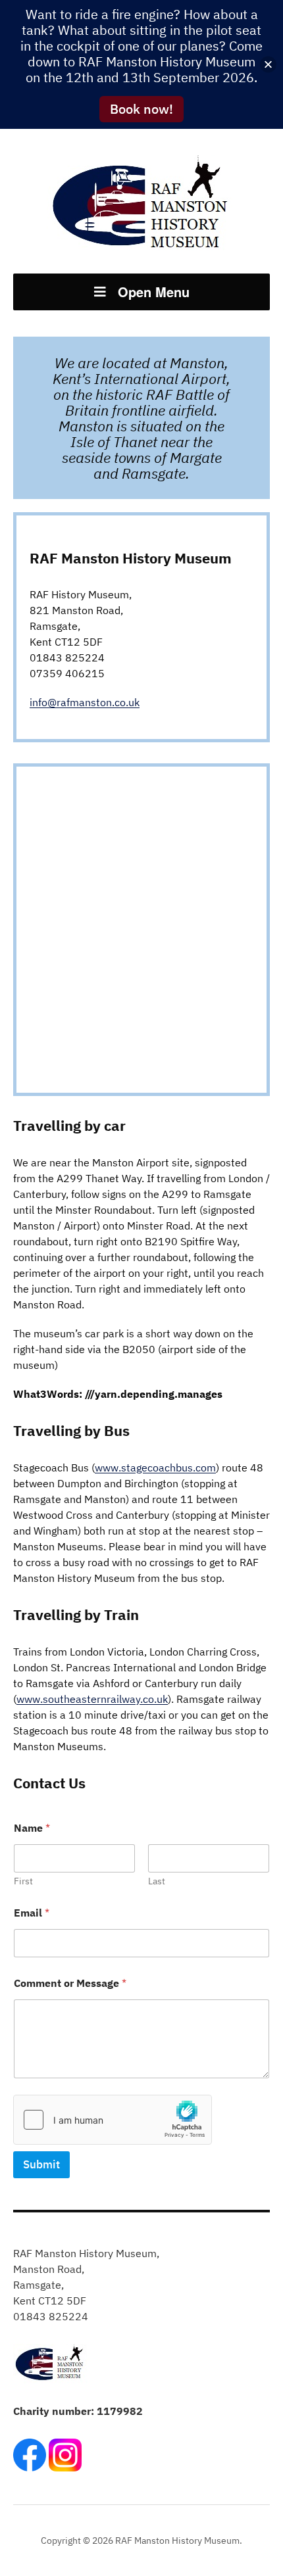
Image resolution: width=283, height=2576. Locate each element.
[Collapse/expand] (268, 65)
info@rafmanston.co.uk (85, 702)
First (23, 1881)
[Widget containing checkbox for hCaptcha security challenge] (113, 2120)
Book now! (141, 109)
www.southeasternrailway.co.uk (92, 1699)
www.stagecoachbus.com (155, 1467)
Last (157, 1881)
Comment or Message (70, 1983)
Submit (41, 2164)
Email (32, 1913)
